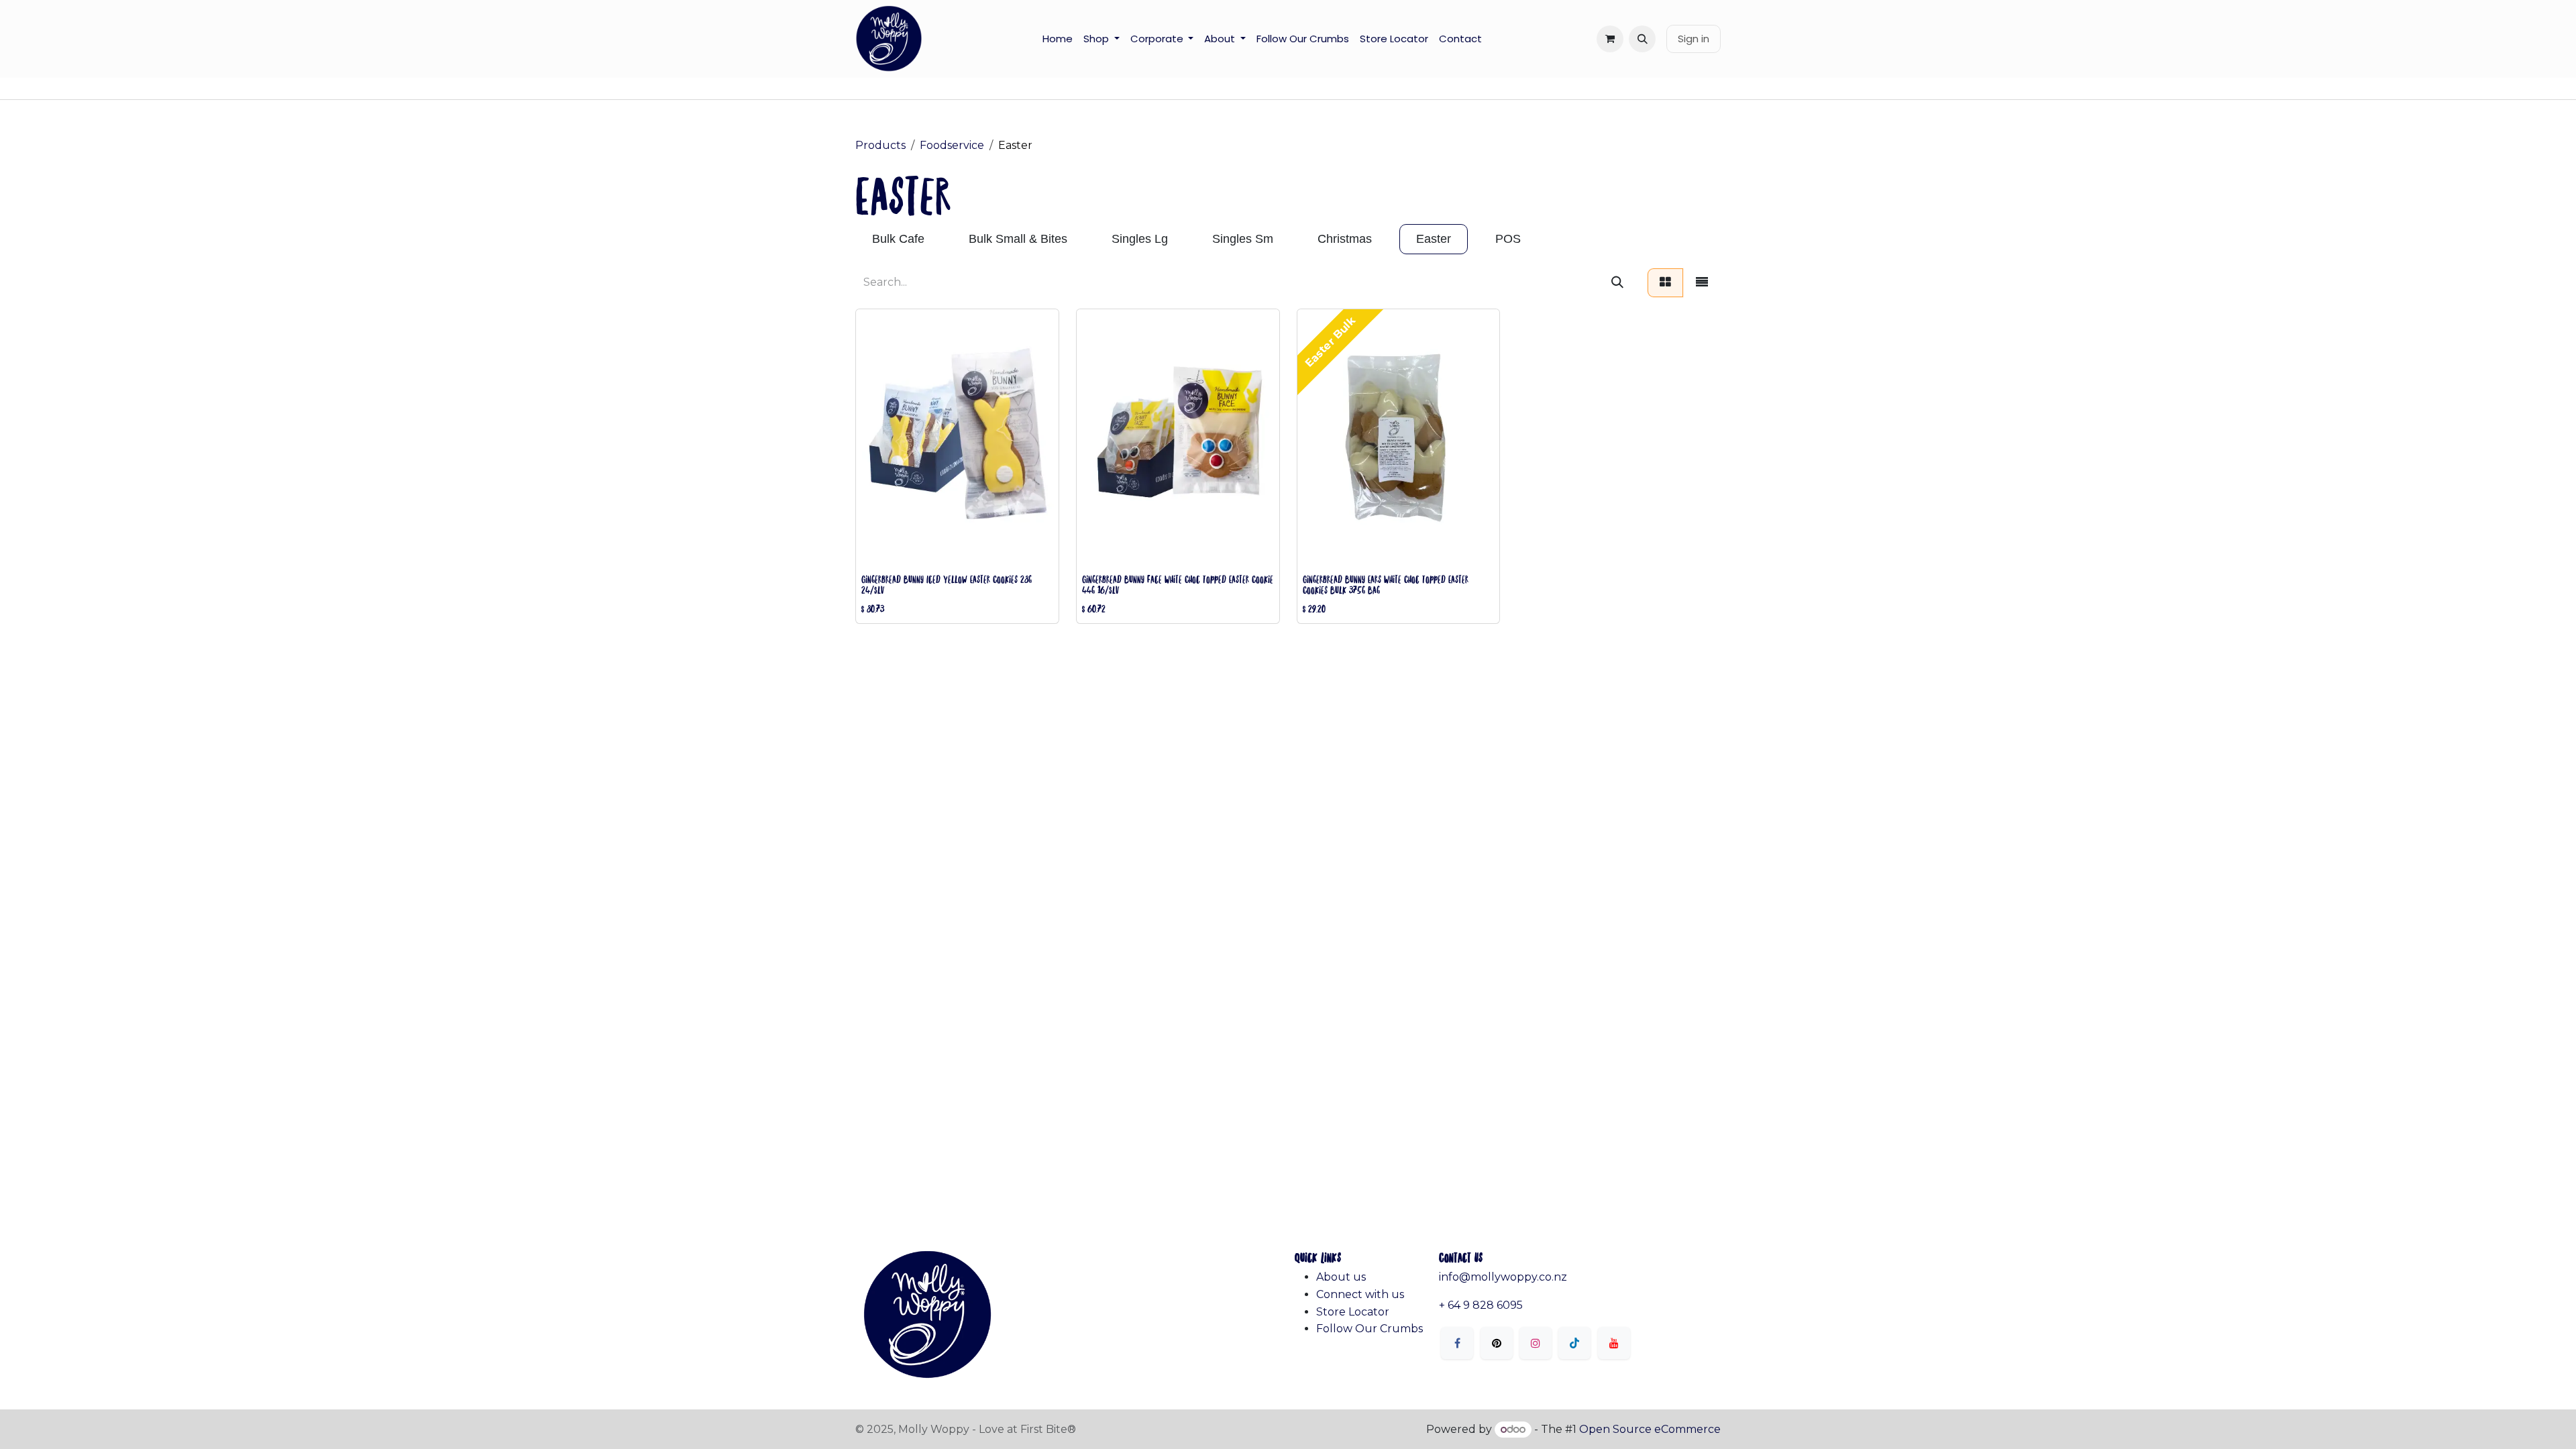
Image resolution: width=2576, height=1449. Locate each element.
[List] (1702, 283)
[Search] (1617, 283)
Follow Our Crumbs (1370, 1329)
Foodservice (952, 145)
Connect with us (1360, 1294)
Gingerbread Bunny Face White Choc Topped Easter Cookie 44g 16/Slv (1178, 584)
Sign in (1694, 39)
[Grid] (1665, 283)
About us (1341, 1277)
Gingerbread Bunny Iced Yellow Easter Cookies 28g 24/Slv (947, 584)
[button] (1642, 39)
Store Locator (1353, 1312)
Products (880, 145)
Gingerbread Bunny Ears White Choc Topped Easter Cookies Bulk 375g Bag (1386, 584)
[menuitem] (1058, 39)
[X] (1497, 1343)
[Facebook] (1457, 1343)
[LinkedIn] (1574, 1343)
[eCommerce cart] (1610, 39)
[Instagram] (1536, 1343)
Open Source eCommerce (1650, 1429)
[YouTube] (1614, 1343)
